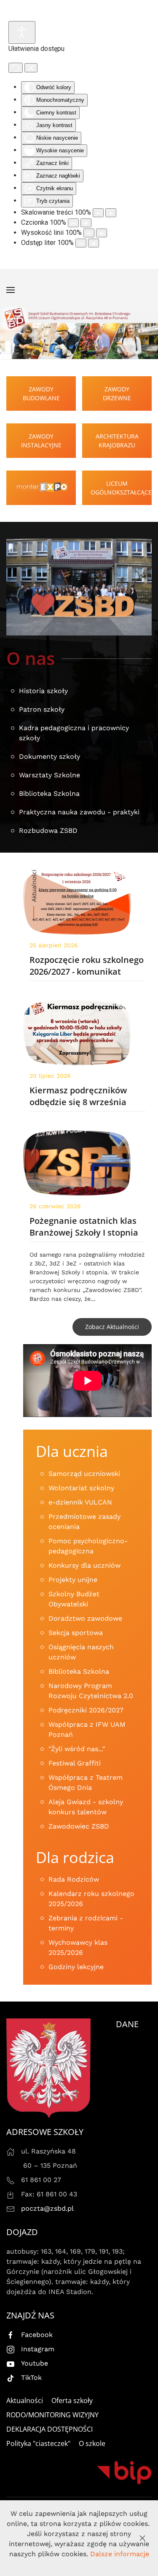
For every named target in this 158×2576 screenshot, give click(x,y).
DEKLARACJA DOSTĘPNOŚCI (50, 2429)
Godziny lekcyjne (76, 1967)
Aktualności (25, 2401)
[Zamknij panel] (31, 68)
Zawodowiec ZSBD (79, 1826)
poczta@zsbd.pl (47, 2208)
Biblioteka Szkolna (49, 794)
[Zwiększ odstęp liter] (94, 243)
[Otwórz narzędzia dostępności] (22, 32)
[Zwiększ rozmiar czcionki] (86, 223)
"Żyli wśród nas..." (77, 1749)
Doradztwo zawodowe (85, 1618)
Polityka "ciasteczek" (38, 2443)
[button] (11, 290)
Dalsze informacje (120, 2554)
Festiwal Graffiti (75, 1763)
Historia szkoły (43, 691)
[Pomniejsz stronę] (98, 213)
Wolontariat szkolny (81, 1488)
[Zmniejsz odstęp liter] (81, 243)
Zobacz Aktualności (112, 1327)
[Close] (142, 2538)
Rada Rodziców (74, 1879)
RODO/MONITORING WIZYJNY (52, 2415)
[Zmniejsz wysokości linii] (89, 233)
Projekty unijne (73, 1580)
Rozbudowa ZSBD (48, 831)
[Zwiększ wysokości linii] (102, 233)
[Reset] (16, 68)
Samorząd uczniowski (84, 1474)
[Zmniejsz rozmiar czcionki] (73, 223)
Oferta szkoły (72, 2401)
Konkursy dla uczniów (84, 1565)
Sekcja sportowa (76, 1633)
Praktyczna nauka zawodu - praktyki (79, 812)
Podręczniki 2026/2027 (86, 1710)
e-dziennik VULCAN (80, 1502)
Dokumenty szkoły (50, 756)
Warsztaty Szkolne (50, 775)
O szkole (92, 2443)
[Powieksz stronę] (111, 213)
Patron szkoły (42, 709)
